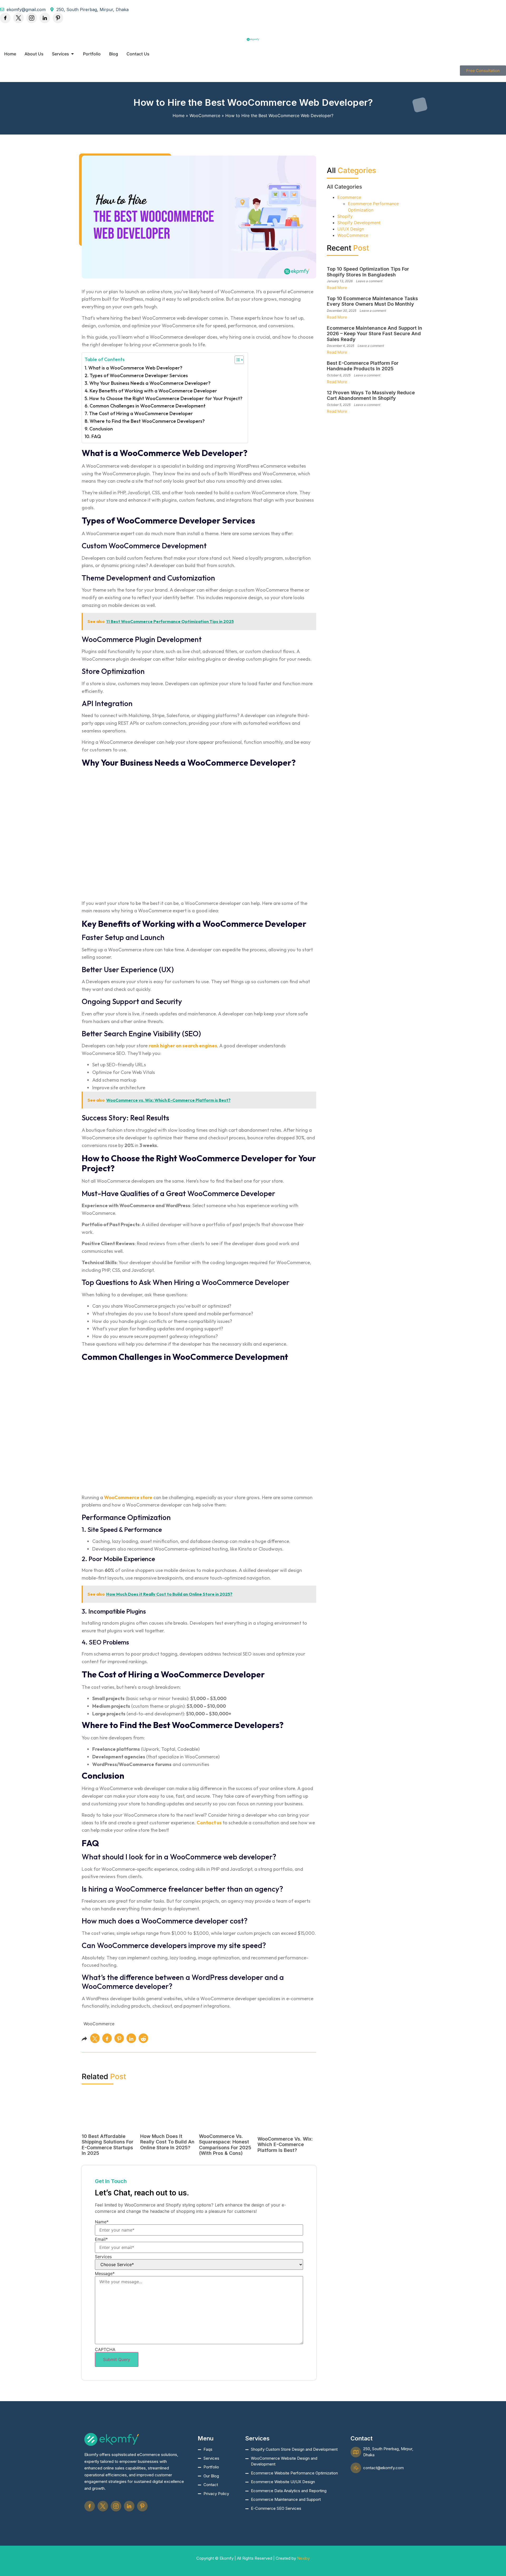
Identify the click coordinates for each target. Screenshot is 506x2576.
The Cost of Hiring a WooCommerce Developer (141, 413)
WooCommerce (205, 116)
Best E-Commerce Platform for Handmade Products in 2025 (363, 366)
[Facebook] (5, 18)
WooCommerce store (128, 1497)
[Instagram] (32, 18)
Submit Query (117, 2359)
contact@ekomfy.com (383, 2468)
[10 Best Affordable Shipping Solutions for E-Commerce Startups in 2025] (109, 2128)
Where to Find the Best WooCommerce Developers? (147, 421)
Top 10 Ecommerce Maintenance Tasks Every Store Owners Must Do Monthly (372, 301)
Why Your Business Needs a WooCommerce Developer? (150, 383)
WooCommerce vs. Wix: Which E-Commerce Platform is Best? (285, 2145)
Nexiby (303, 2558)
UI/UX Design (351, 229)
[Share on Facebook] (107, 2038)
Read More (337, 288)
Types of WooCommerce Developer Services (139, 375)
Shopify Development (359, 223)
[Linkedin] (45, 18)
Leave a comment (369, 281)
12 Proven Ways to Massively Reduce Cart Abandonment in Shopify (371, 395)
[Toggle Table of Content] (237, 360)
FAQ (96, 436)
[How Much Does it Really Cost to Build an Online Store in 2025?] (167, 2128)
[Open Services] (72, 54)
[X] (18, 18)
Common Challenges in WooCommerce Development (148, 406)
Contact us (209, 1823)
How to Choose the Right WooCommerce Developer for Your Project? (166, 398)
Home (179, 116)
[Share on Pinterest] (119, 2038)
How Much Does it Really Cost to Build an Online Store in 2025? (167, 2142)
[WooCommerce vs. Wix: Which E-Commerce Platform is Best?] (287, 2130)
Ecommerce (349, 197)
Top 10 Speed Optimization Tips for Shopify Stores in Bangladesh (368, 272)
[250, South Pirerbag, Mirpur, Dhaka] (356, 2452)
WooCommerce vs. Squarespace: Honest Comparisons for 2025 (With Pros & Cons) (225, 2145)
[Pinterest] (58, 18)
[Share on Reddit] (143, 2038)
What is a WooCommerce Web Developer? (135, 368)
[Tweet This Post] (95, 2038)
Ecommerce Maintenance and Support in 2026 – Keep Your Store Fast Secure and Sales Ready (374, 334)
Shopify (345, 216)
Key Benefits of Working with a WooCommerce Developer (153, 391)
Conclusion (101, 429)
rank (154, 1046)
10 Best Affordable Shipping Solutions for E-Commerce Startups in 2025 (108, 2145)
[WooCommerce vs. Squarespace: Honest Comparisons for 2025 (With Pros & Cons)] (226, 2128)
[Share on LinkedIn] (131, 2038)
